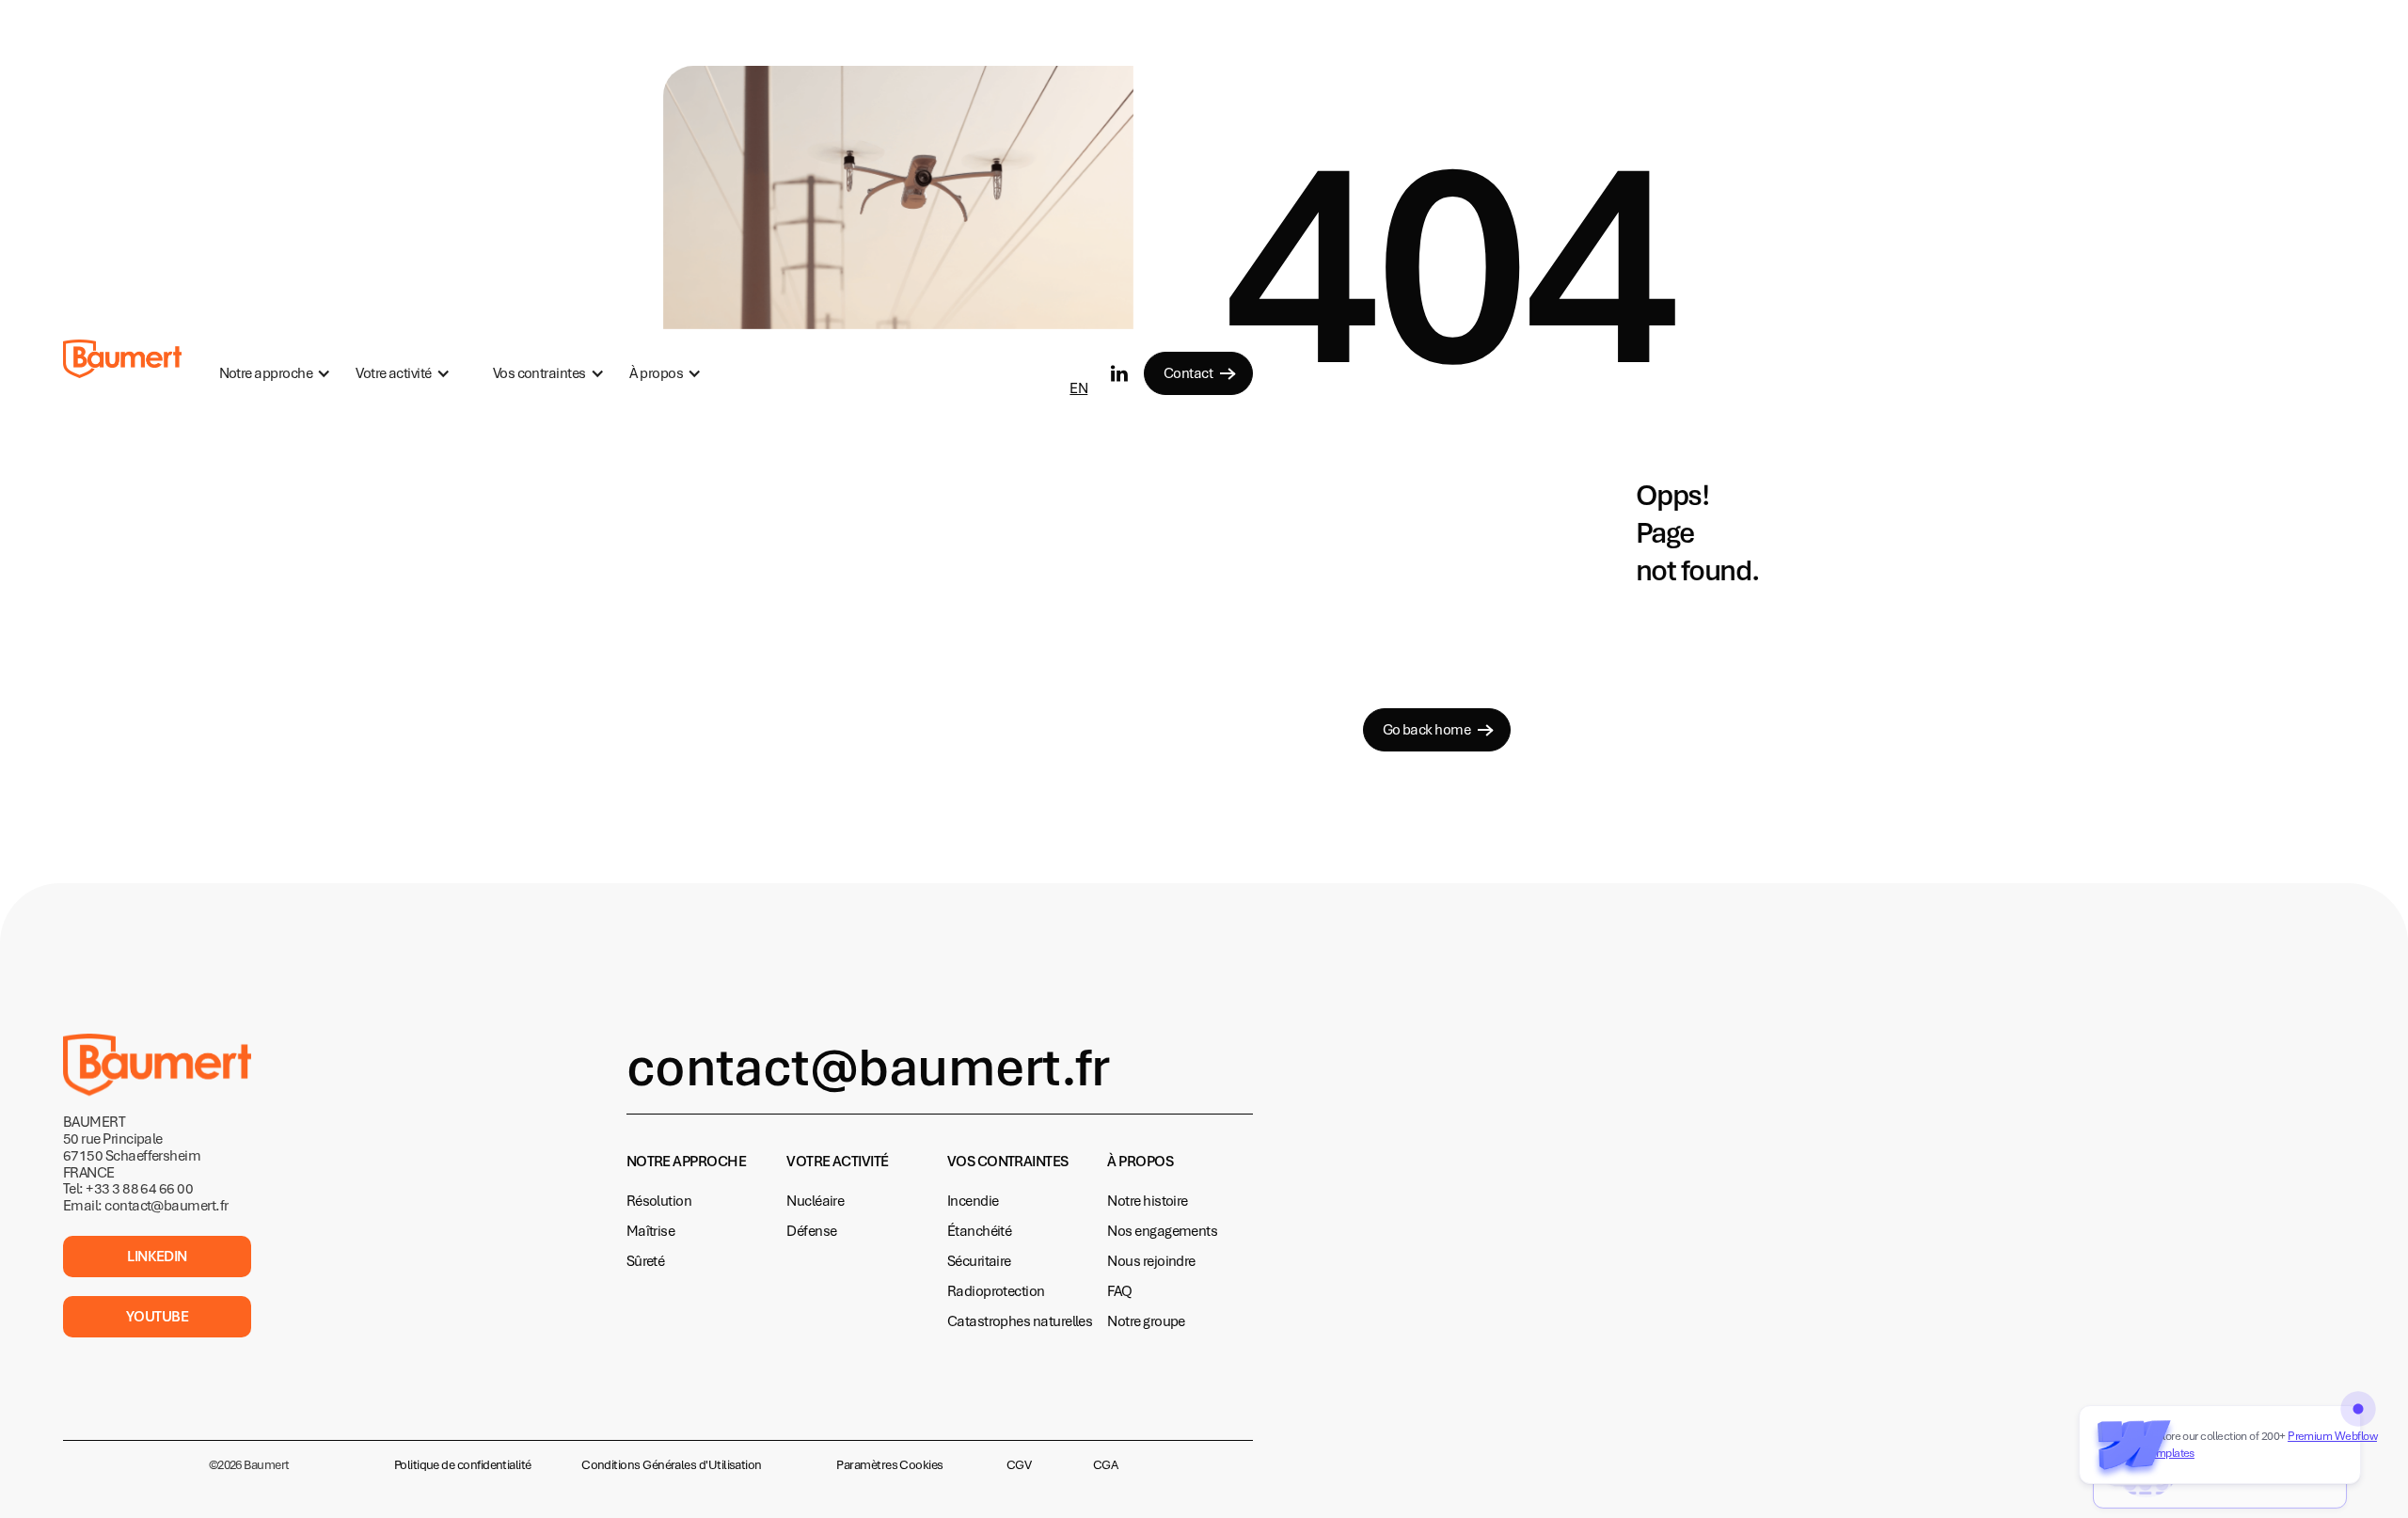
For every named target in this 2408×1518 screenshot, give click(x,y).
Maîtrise (651, 1231)
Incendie (973, 1201)
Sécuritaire (979, 1261)
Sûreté (646, 1261)
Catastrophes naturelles (1020, 1321)
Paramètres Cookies (889, 1465)
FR (1077, 358)
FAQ (1119, 1291)
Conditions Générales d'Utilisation (672, 1465)
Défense (811, 1231)
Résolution (659, 1201)
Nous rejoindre (1151, 1261)
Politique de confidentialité (463, 1465)
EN (1078, 388)
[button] (275, 373)
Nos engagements (1162, 1231)
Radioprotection (996, 1291)
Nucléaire (815, 1201)
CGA (1105, 1465)
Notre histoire (1147, 1201)
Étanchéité (980, 1231)
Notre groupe (1146, 1321)
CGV (1019, 1465)
